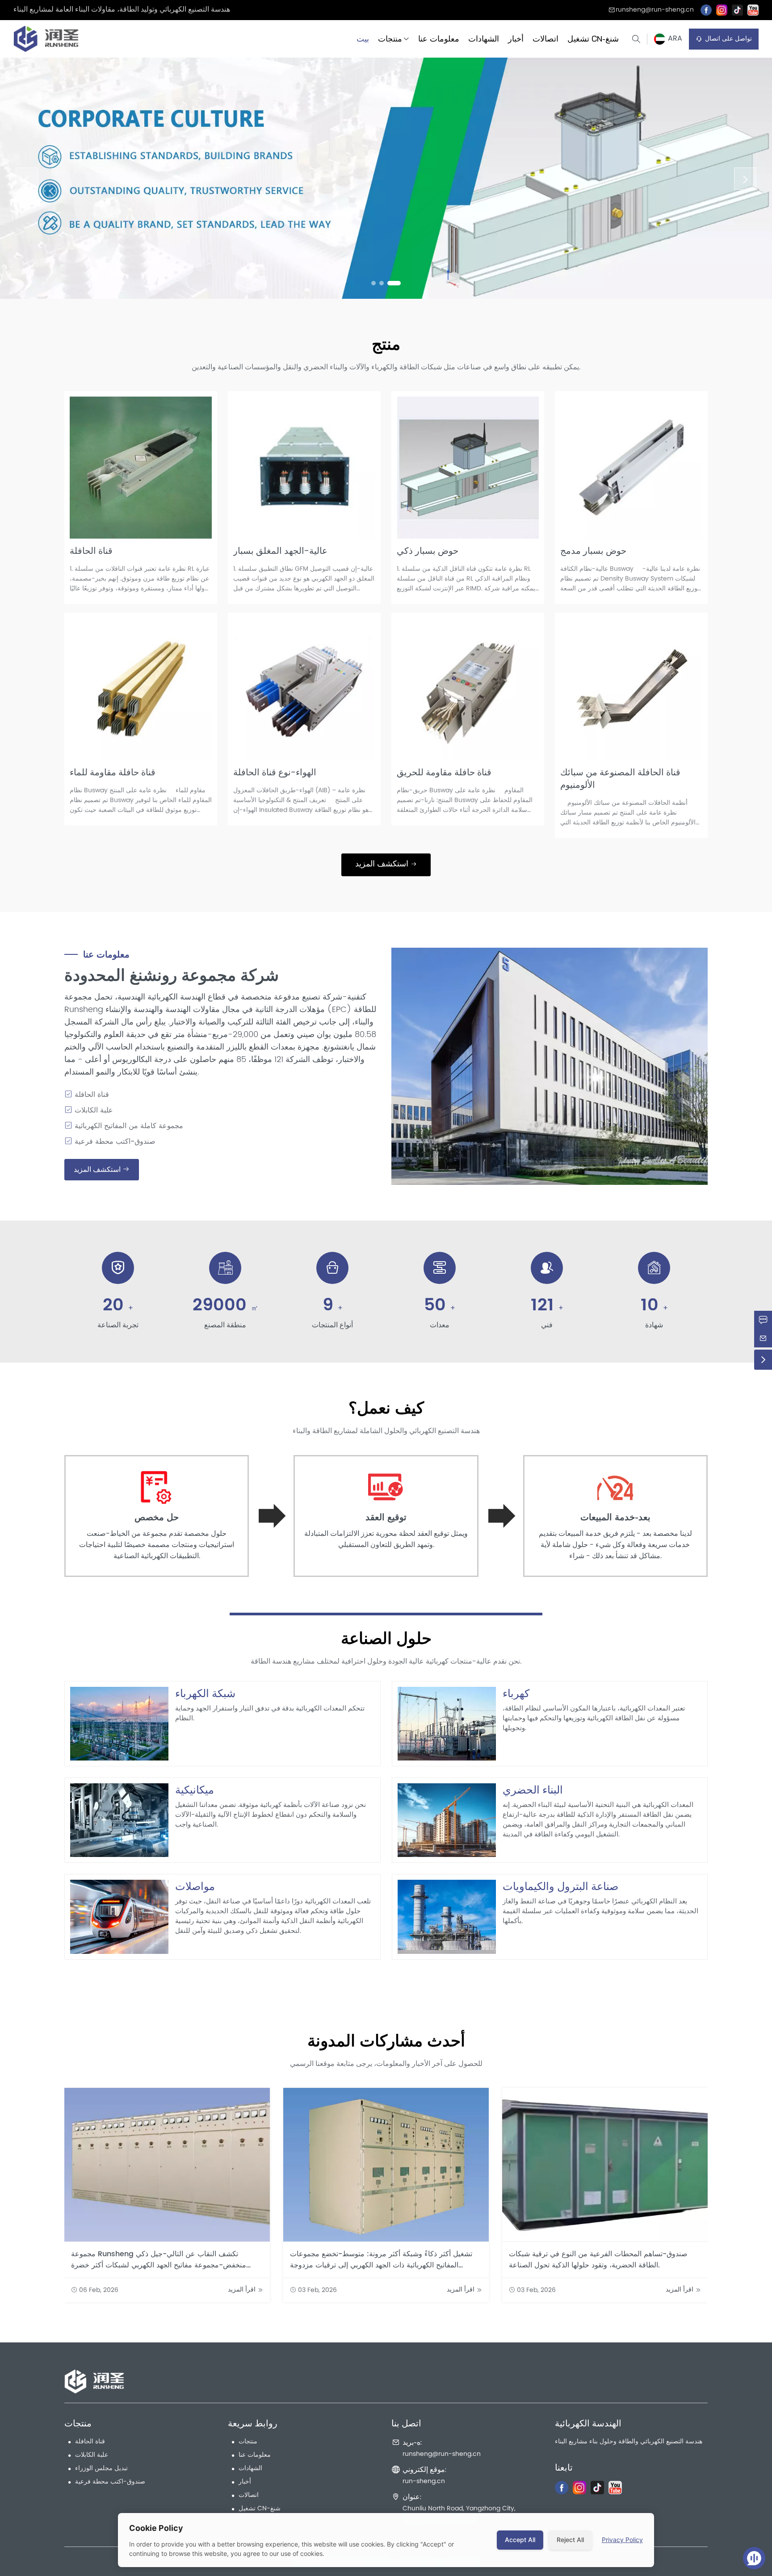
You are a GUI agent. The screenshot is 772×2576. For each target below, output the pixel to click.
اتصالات (545, 39)
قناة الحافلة (90, 2442)
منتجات (390, 39)
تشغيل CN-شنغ (593, 39)
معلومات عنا (439, 39)
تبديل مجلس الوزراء (101, 2469)
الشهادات (484, 39)
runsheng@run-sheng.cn (655, 10)
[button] (373, 283)
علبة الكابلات (92, 2455)
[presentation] (27, 179)
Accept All (520, 2540)
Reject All (570, 2540)
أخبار (516, 39)
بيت (363, 39)
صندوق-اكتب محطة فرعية (110, 2482)
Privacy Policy (622, 2540)
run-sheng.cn (424, 2482)
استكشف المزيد (383, 864)
